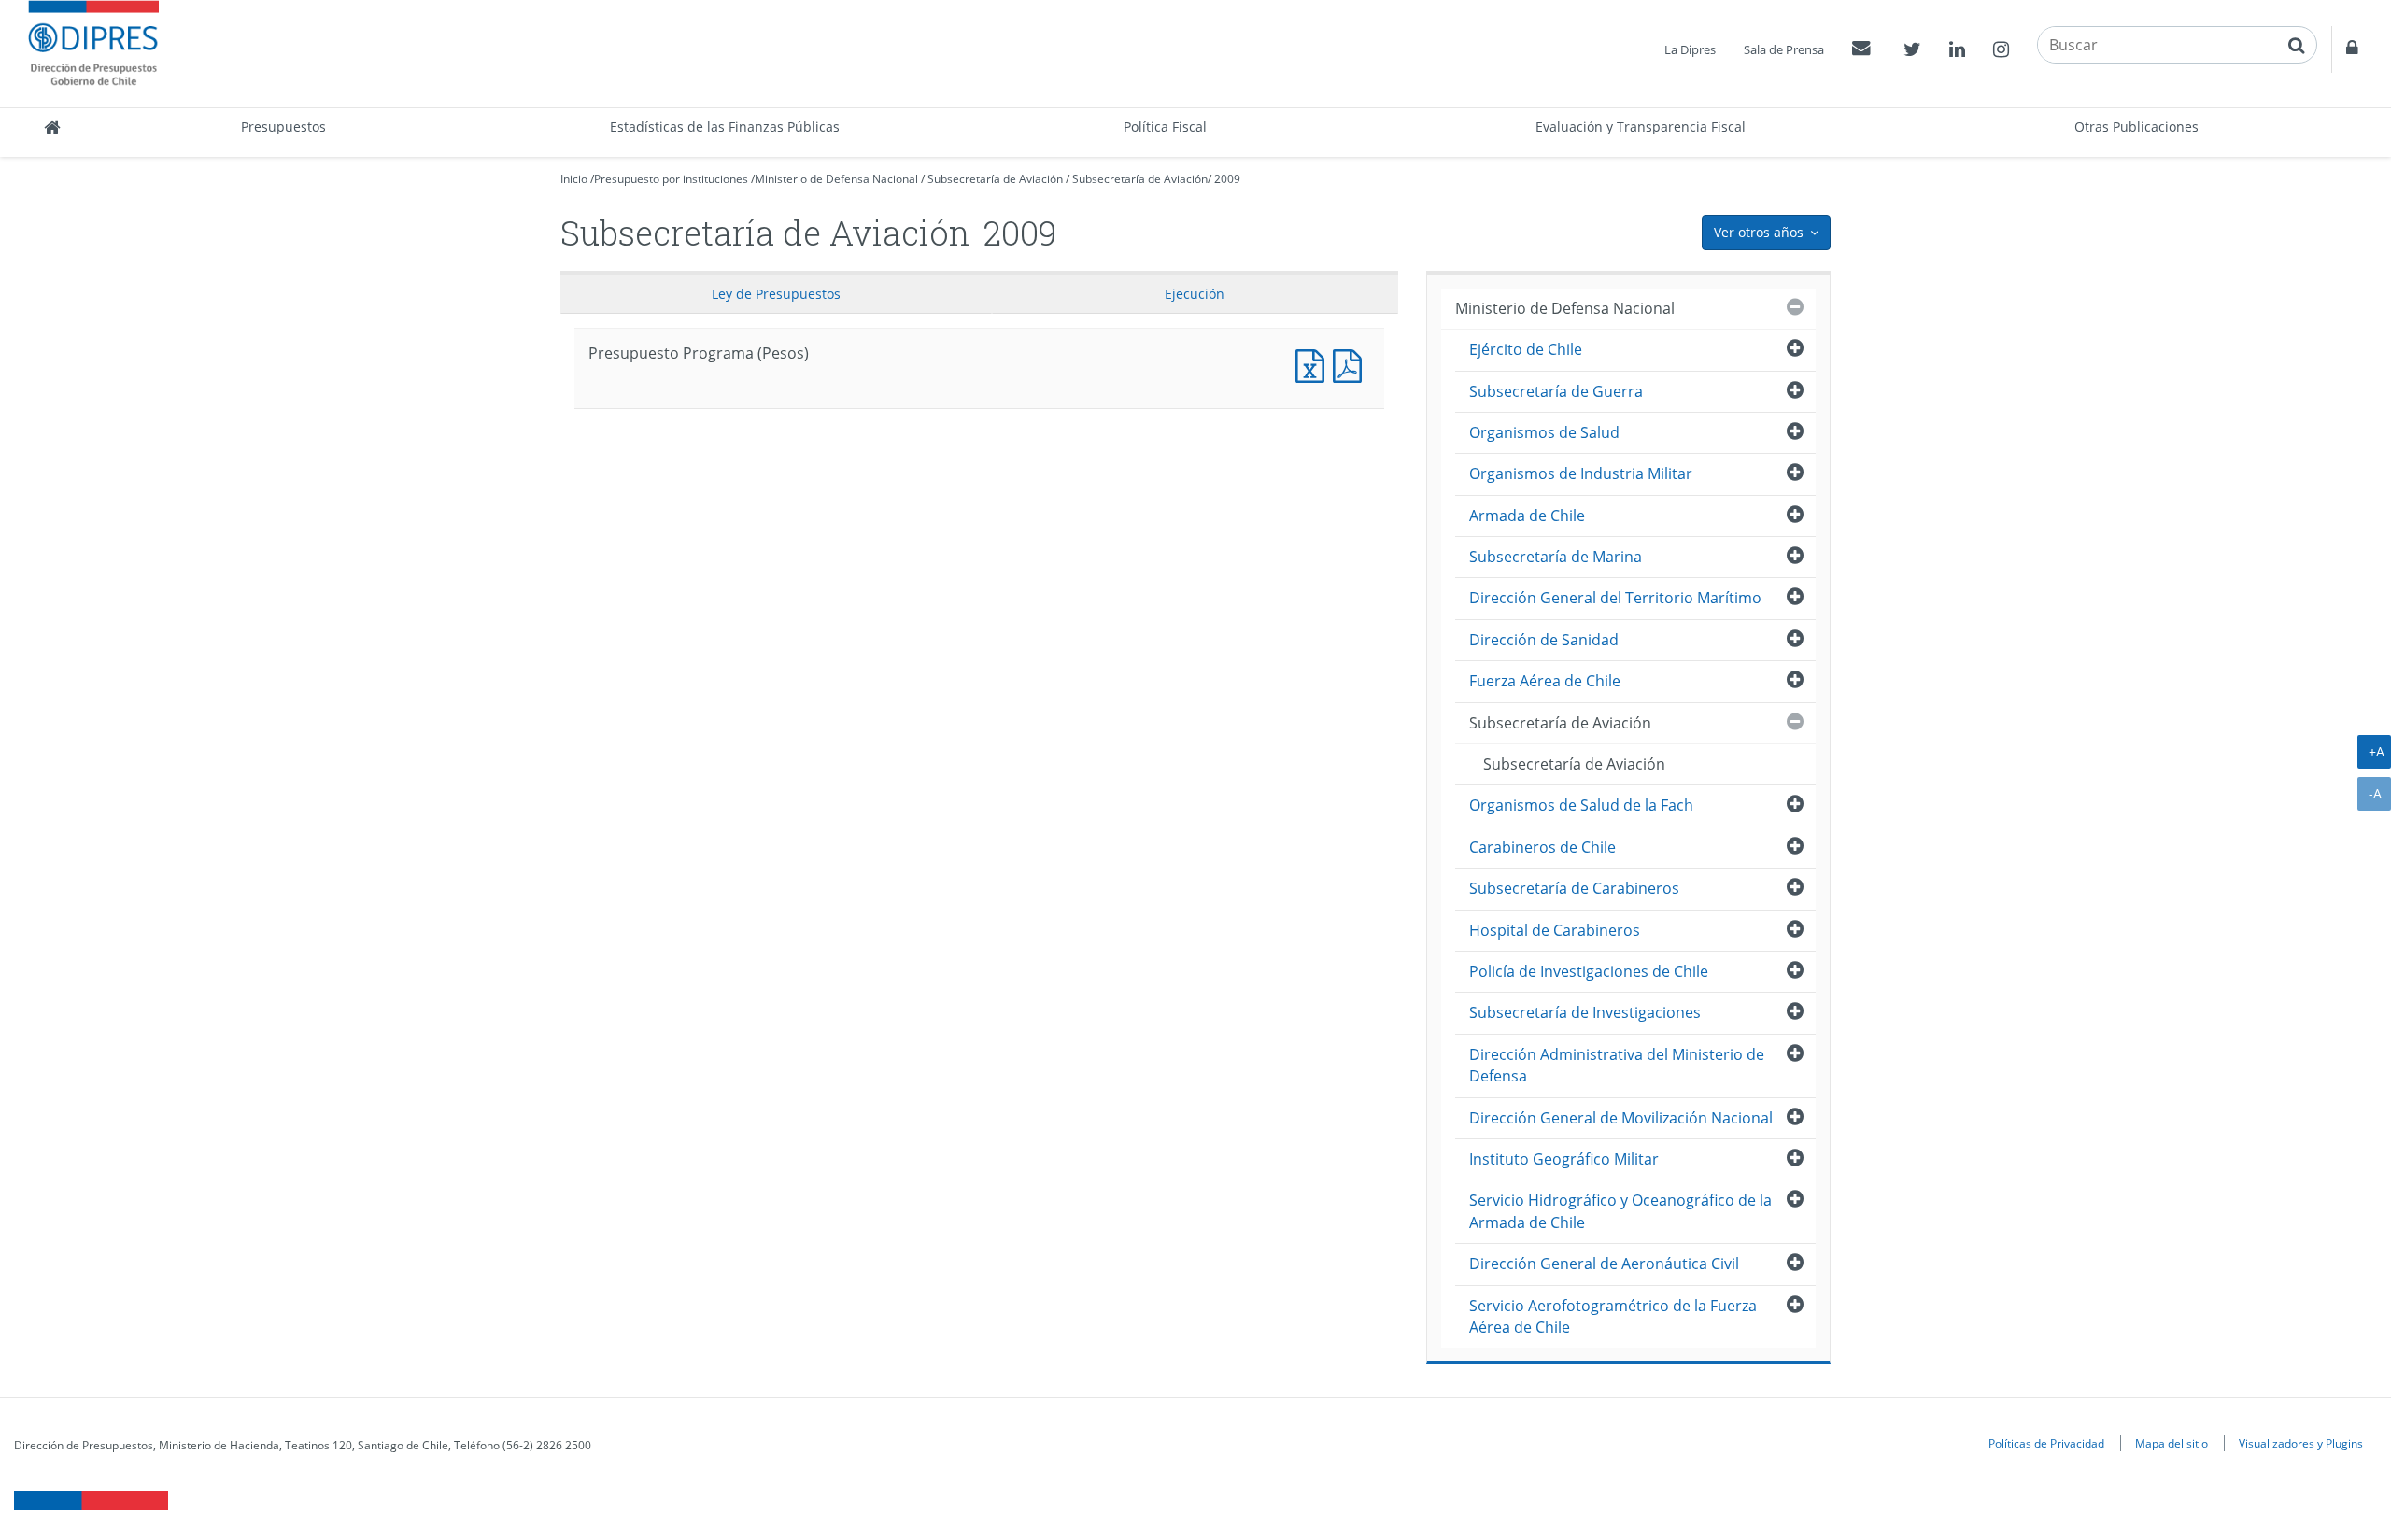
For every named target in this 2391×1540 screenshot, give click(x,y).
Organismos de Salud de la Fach (1581, 805)
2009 (1227, 179)
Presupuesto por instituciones (671, 179)
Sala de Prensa (1784, 49)
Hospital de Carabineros (1555, 930)
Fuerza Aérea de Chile (1545, 681)
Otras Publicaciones (2136, 127)
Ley (776, 294)
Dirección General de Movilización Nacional (1621, 1118)
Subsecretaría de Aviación (995, 179)
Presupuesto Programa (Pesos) (1314, 364)
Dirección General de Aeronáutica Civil (1604, 1264)
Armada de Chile (1527, 516)
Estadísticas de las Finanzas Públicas (725, 127)
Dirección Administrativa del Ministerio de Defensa (1617, 1065)
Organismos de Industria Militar (1581, 473)
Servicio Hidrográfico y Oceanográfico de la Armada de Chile (1620, 1211)
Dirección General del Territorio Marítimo (1615, 598)
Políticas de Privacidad (2046, 1443)
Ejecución (1195, 294)
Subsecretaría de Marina (1556, 557)
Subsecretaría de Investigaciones (1585, 1012)
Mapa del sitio (2172, 1443)
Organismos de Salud (1544, 432)
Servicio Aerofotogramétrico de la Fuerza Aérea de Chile (1613, 1316)
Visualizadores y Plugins (2301, 1443)
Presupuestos (283, 127)
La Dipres (1690, 49)
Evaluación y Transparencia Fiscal (1641, 127)
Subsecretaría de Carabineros (1574, 888)
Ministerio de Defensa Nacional (836, 179)
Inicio (574, 179)
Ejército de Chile (1526, 349)
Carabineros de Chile (1542, 847)
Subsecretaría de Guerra (1556, 391)
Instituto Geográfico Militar (1564, 1159)
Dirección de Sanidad (1544, 640)
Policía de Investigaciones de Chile (1589, 971)
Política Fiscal (1165, 127)
